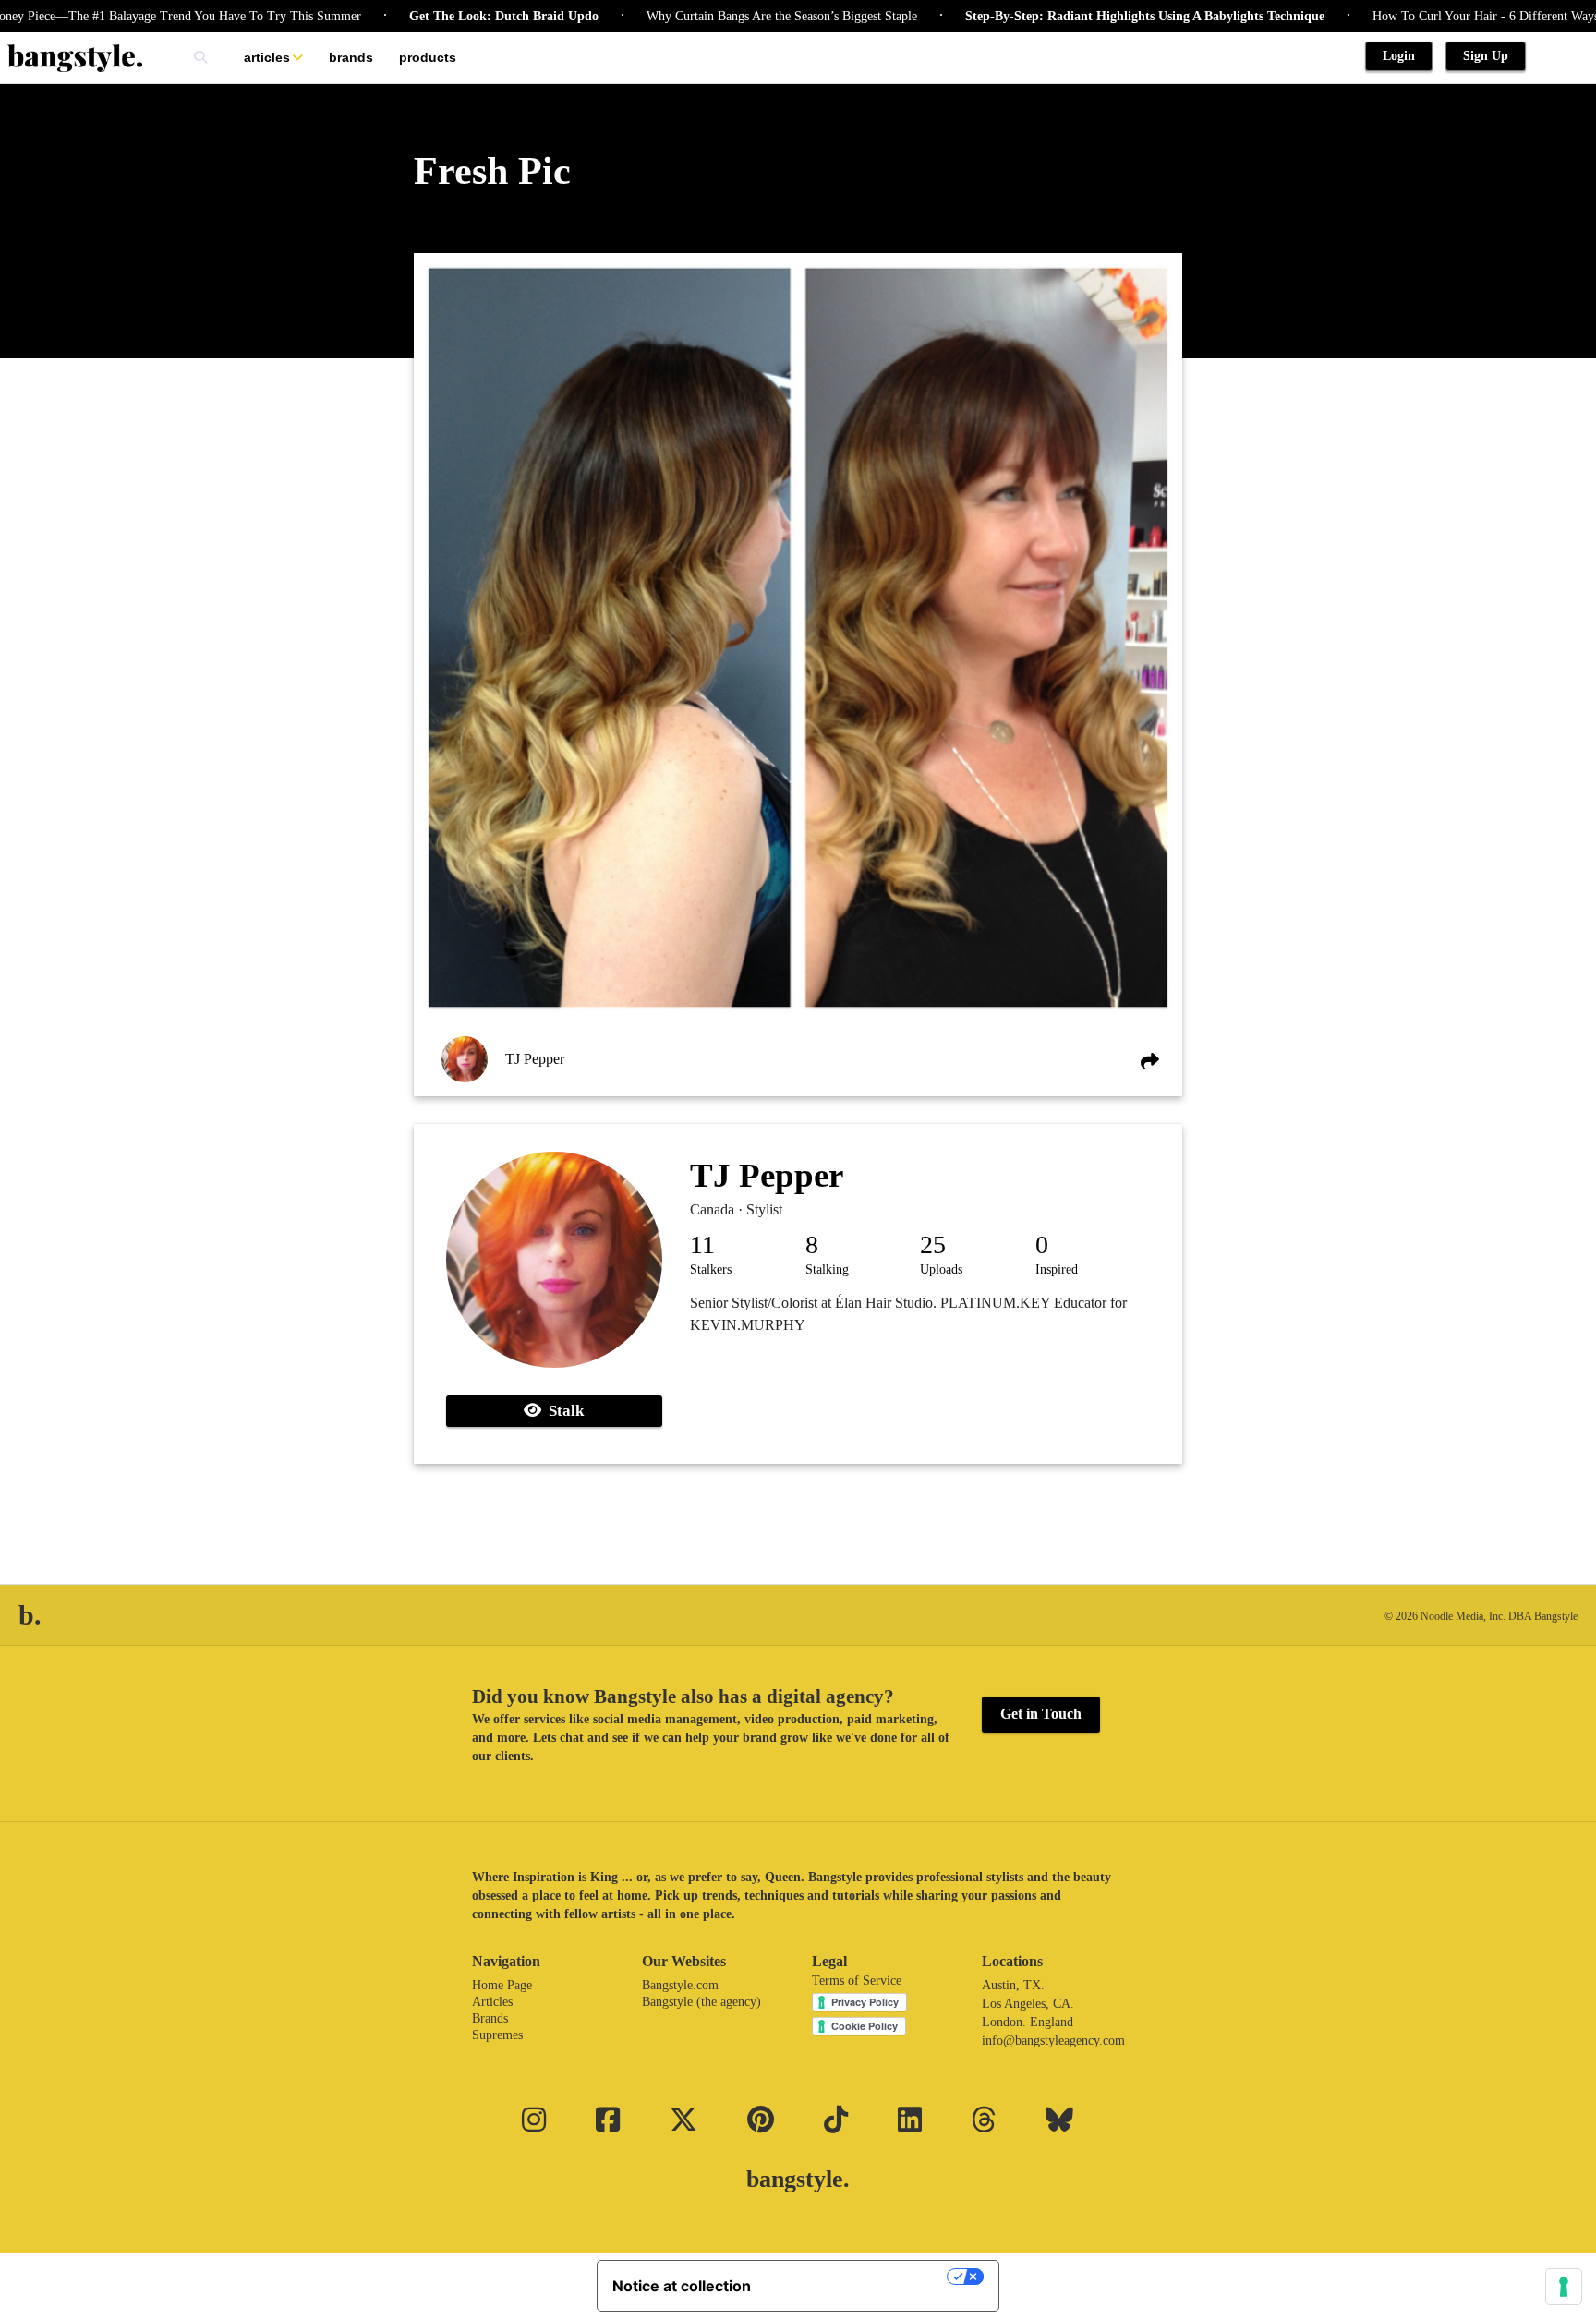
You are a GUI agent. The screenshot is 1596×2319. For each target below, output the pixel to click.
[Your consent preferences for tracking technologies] (1564, 2287)
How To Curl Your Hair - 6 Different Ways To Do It (1447, 16)
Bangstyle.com (680, 1985)
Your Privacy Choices (858, 2277)
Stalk (562, 1411)
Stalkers (711, 1269)
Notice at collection (682, 2286)
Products (428, 57)
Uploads (941, 1269)
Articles (267, 57)
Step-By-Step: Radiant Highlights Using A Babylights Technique (1082, 16)
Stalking (827, 1269)
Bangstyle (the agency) (701, 2002)
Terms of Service (857, 1981)
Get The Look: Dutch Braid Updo (441, 16)
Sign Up (1486, 56)
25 (933, 1244)
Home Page (502, 1985)
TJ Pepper (535, 1059)
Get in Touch (1041, 1714)
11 (702, 1244)
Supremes (497, 2035)
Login (1399, 56)
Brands (351, 57)
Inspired (1057, 1269)
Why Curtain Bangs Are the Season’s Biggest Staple (719, 16)
